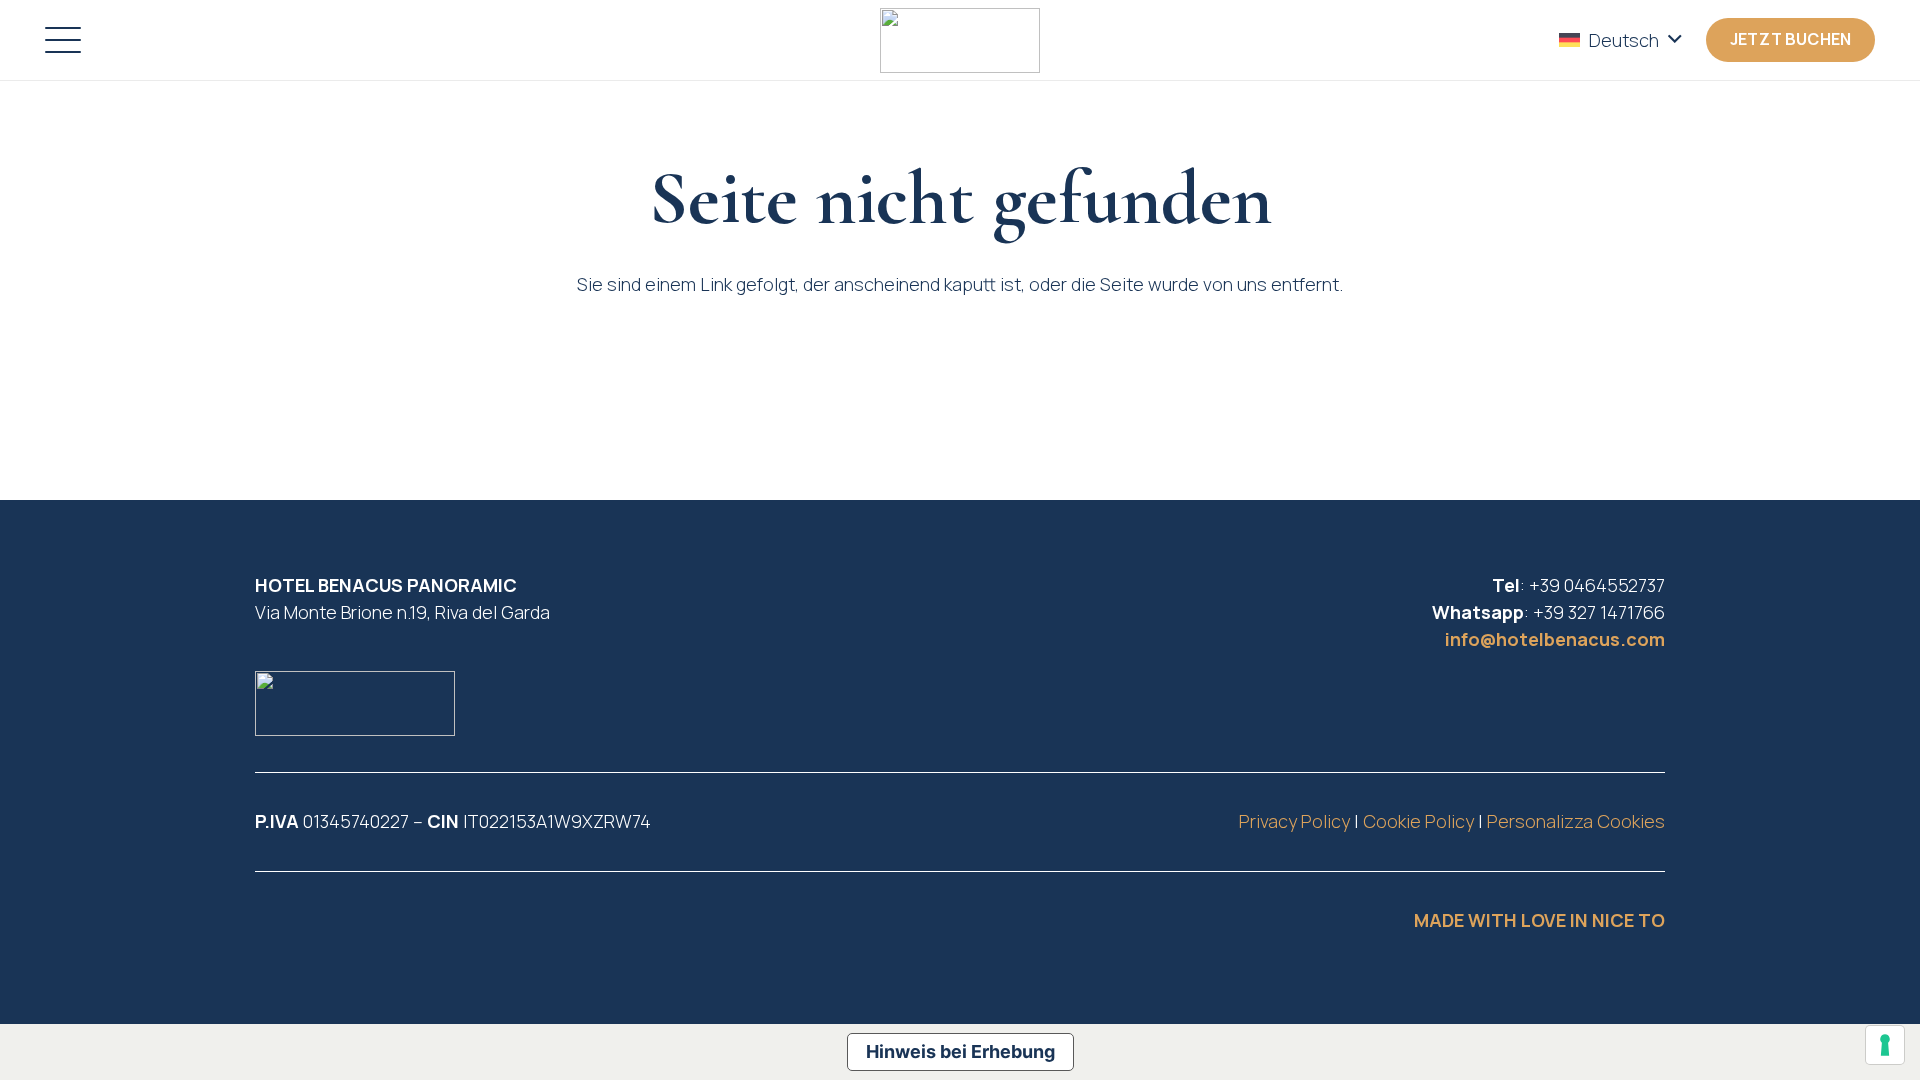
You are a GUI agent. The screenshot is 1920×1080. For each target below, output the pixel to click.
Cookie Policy (1418, 821)
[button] (63, 40)
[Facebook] (322, 929)
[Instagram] (277, 929)
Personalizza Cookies (1576, 821)
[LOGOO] (960, 40)
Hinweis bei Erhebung (960, 1051)
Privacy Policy (1294, 821)
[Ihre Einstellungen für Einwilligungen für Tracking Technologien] (1885, 1045)
